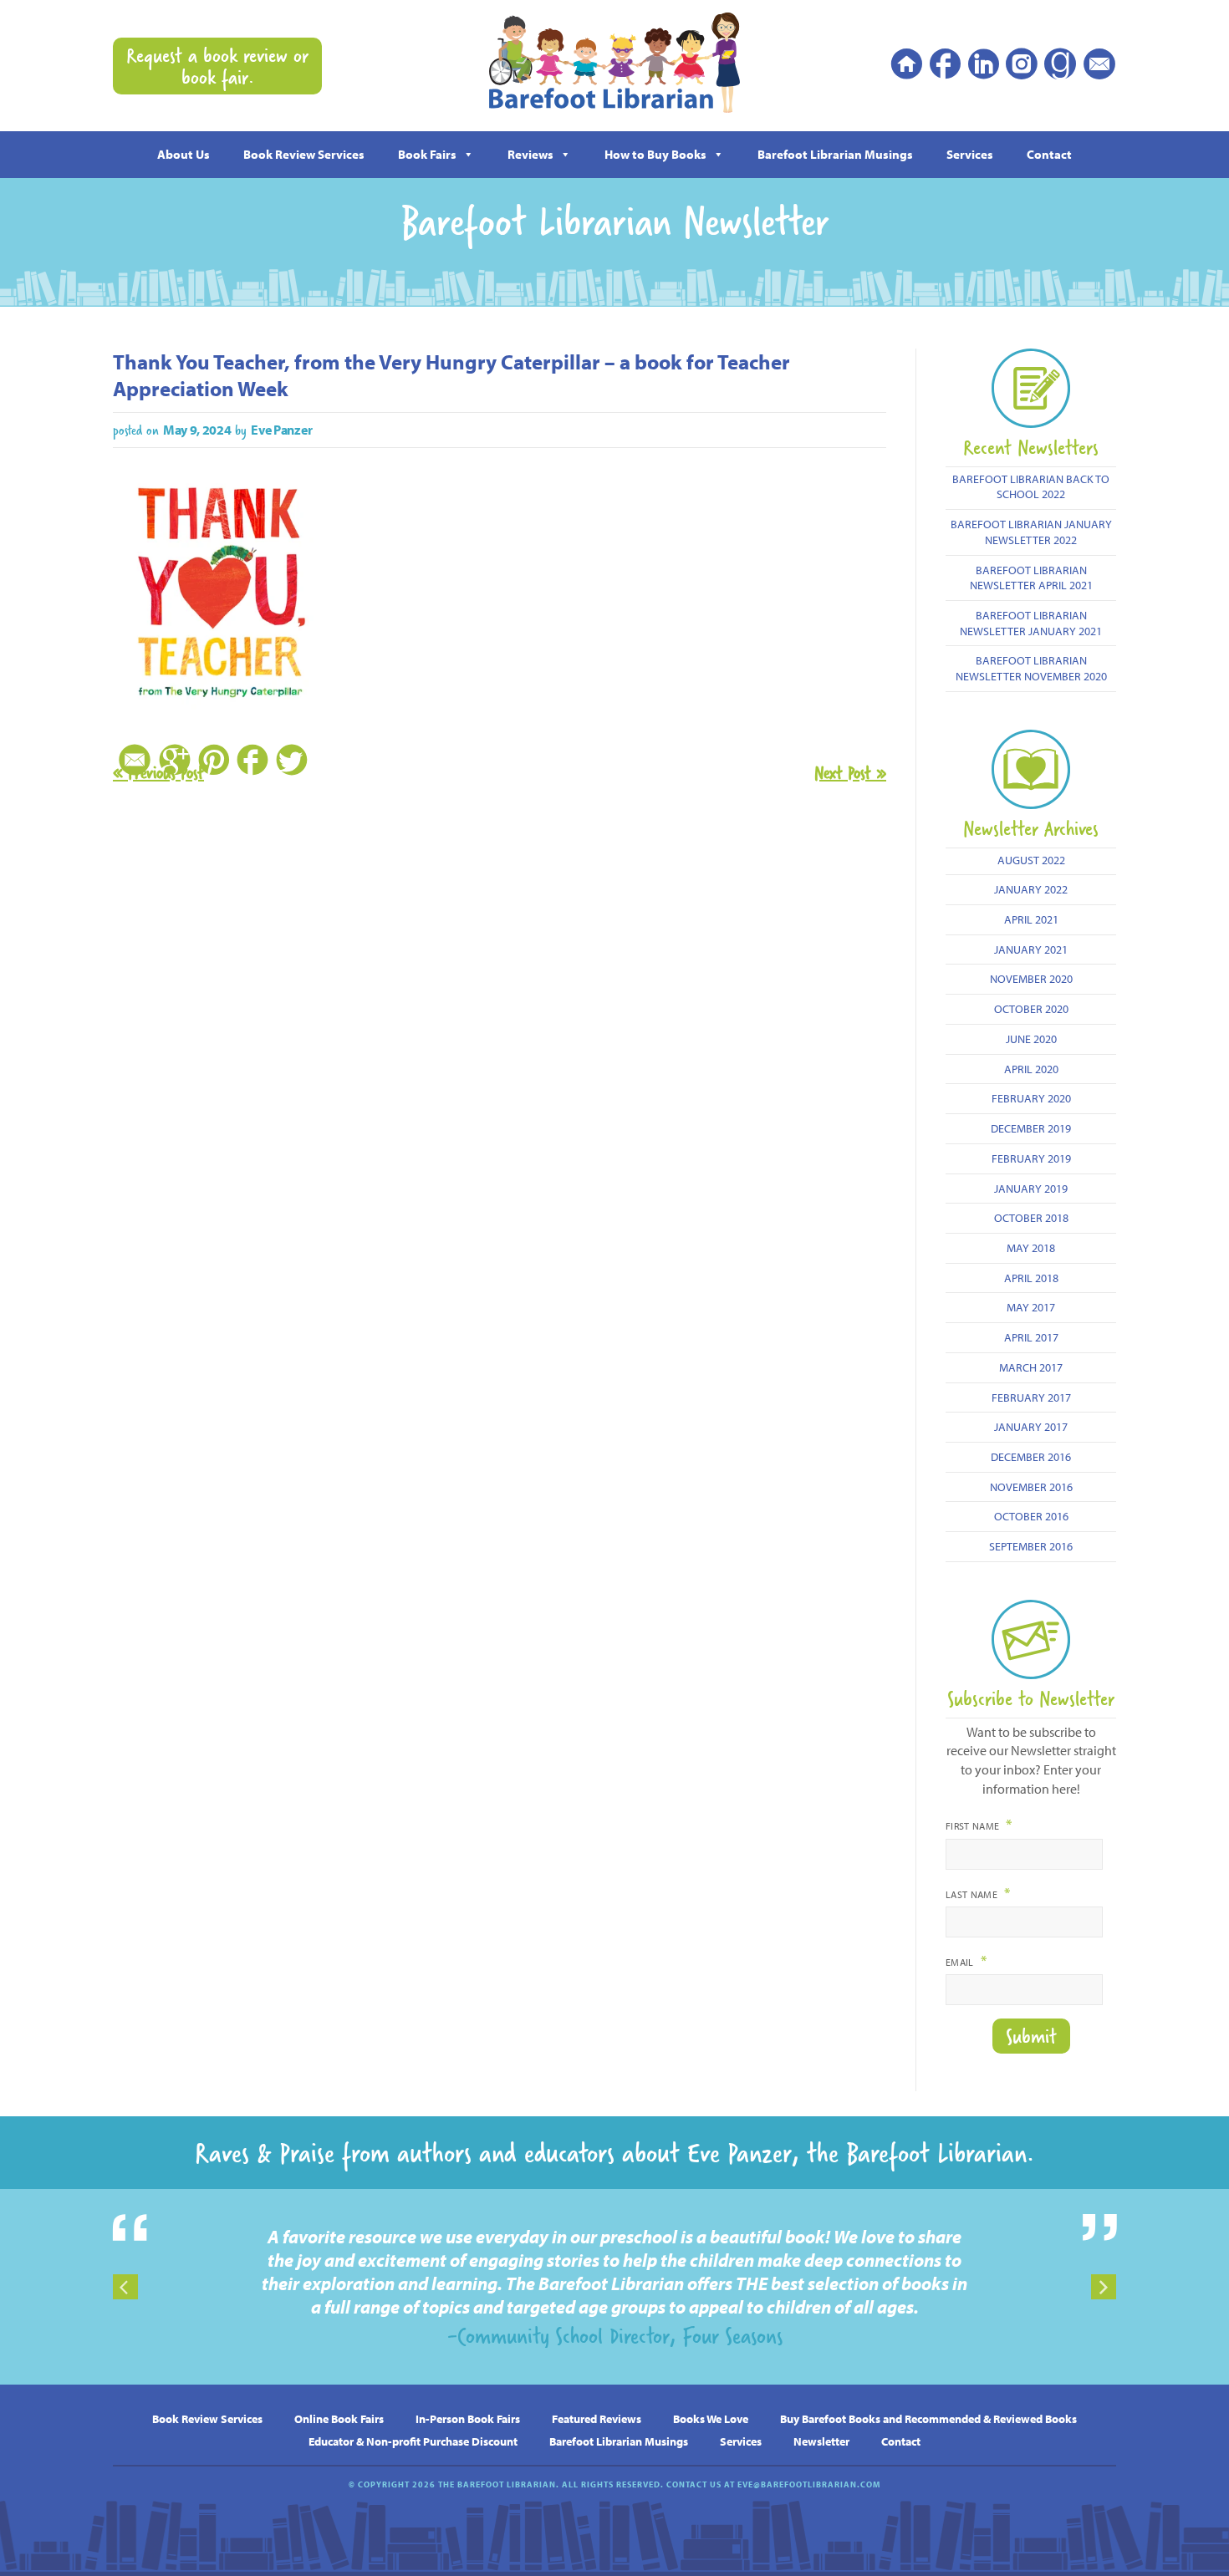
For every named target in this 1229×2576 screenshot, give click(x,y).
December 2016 (1031, 1456)
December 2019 (1031, 1128)
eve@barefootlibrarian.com (809, 2484)
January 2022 (1031, 889)
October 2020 (1031, 1008)
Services (970, 154)
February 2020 (1031, 1098)
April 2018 (1031, 1278)
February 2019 (1031, 1158)
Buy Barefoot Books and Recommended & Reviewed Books (928, 2418)
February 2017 (1031, 1397)
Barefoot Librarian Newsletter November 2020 (1031, 668)
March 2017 (1031, 1367)
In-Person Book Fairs (468, 2418)
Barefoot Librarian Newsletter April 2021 (1031, 578)
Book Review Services (304, 154)
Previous (125, 2287)
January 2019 (1031, 1188)
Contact (1049, 154)
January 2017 (1031, 1426)
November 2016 (1031, 1487)
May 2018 (1031, 1247)
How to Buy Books (655, 154)
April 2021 (1031, 919)
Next (1104, 2287)
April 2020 (1031, 1069)
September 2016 (1031, 1546)
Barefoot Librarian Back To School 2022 (1031, 486)
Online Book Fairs (339, 2418)
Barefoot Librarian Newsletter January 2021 (1031, 623)
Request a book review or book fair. (217, 66)
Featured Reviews (597, 2418)
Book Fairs (427, 154)
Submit (1031, 2036)
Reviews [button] (530, 154)
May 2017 (1031, 1307)
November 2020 (1031, 978)
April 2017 (1031, 1337)
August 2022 (1031, 860)
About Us (184, 154)
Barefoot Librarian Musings (835, 154)
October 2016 (1031, 1516)
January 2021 (1031, 949)
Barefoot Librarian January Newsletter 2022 (1031, 532)
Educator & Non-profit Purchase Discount (413, 2441)
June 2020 (1031, 1039)
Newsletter (821, 2441)
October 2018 (1031, 1217)
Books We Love (711, 2418)
